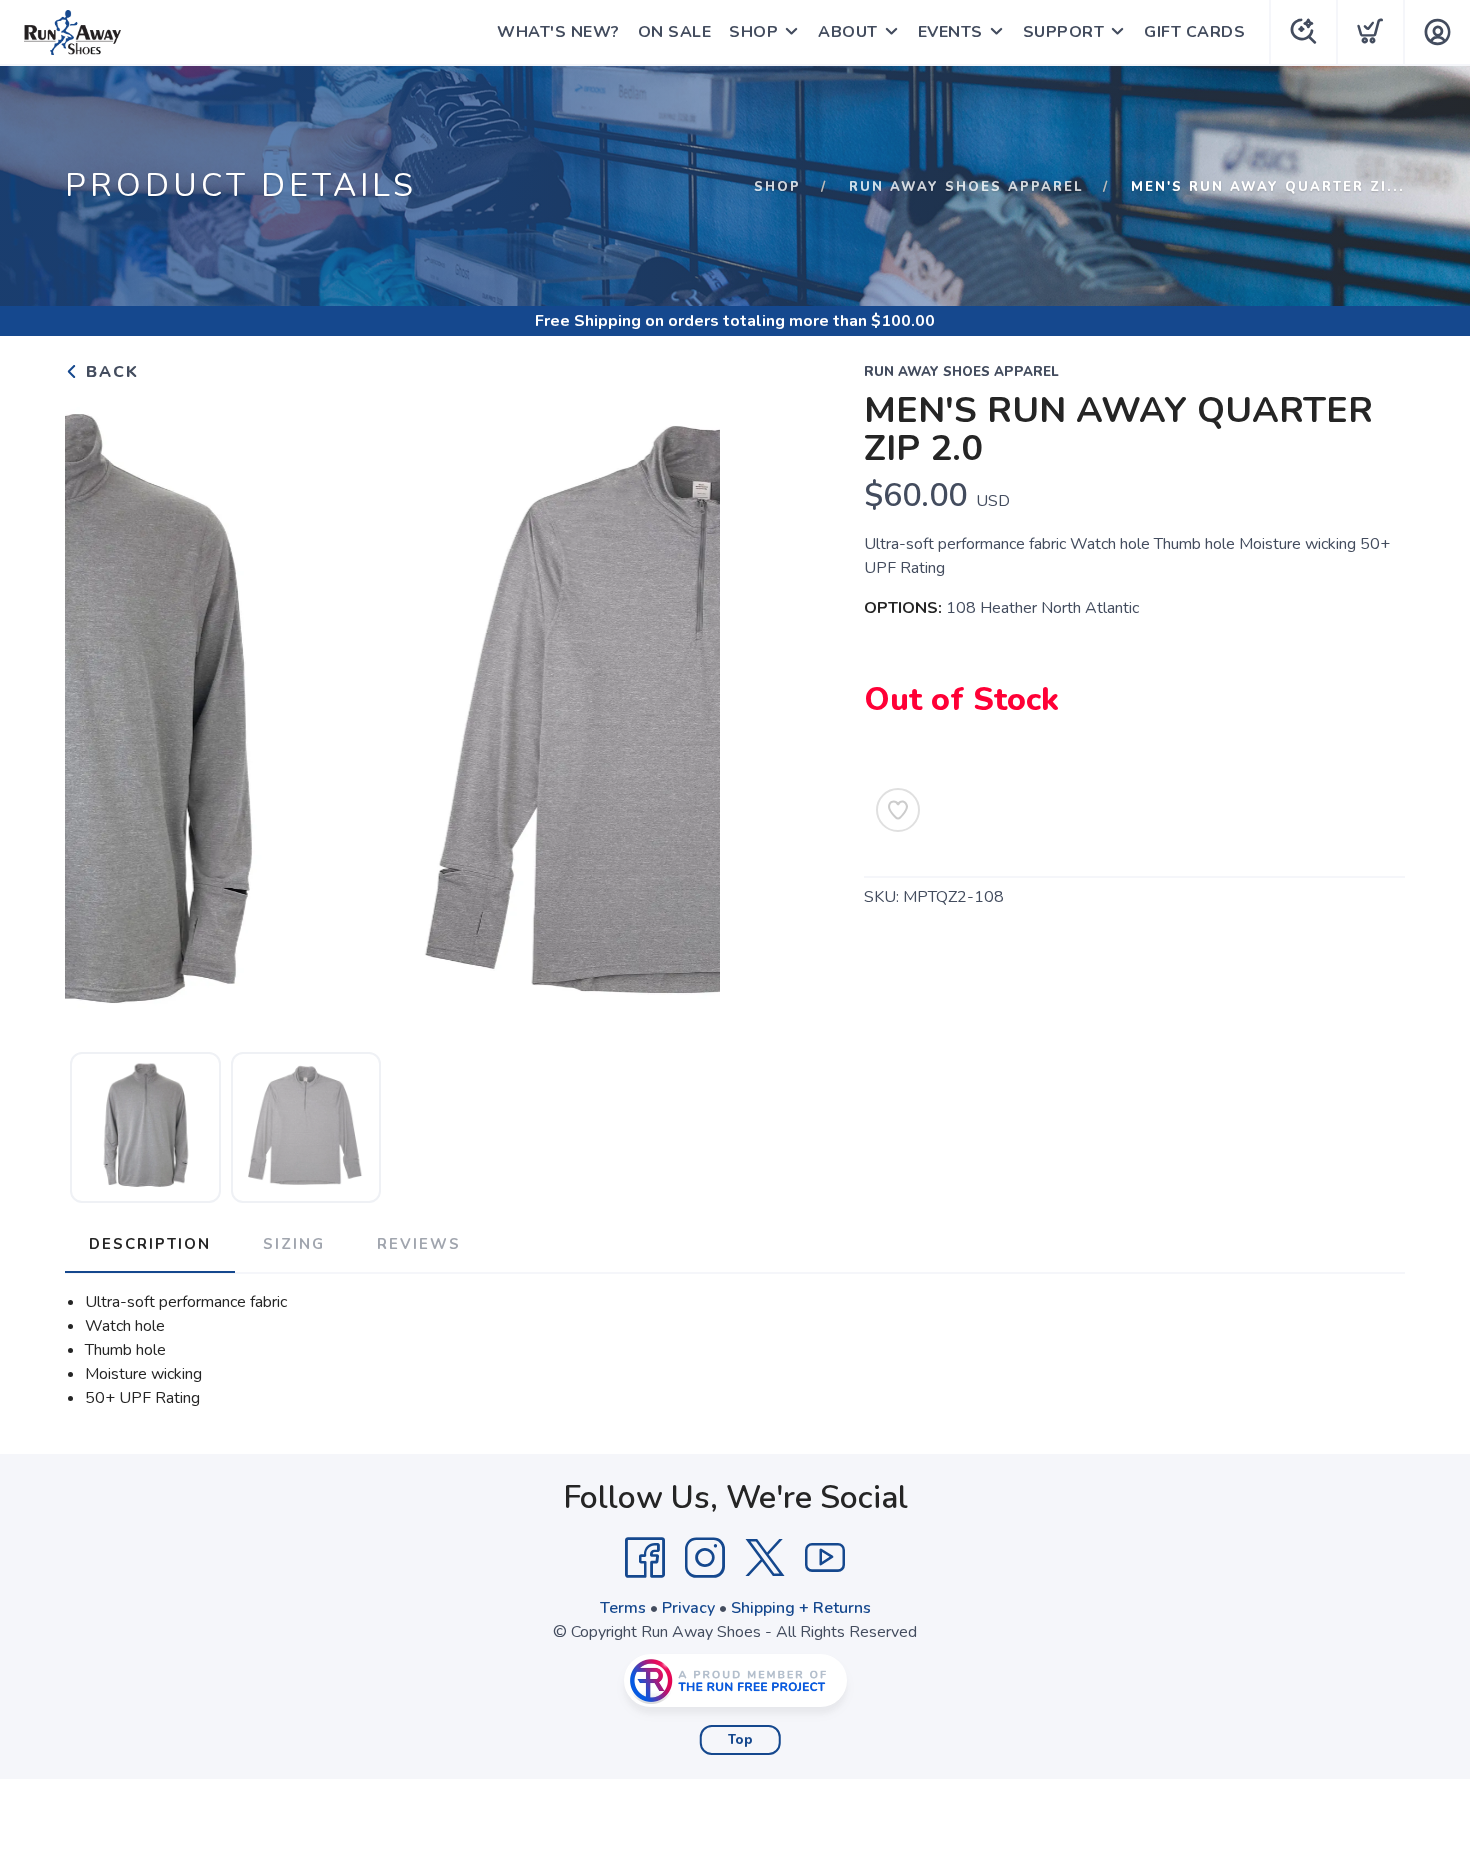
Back (109, 372)
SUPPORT (1064, 32)
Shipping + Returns (801, 1608)
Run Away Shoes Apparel (966, 187)
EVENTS (950, 32)
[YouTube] (825, 1558)
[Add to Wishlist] (898, 810)
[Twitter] (765, 1558)
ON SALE (675, 32)
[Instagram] (705, 1558)
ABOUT (848, 32)
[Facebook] (645, 1558)
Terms (623, 1608)
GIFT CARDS (1194, 32)
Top (740, 1740)
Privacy (688, 1608)
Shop (777, 187)
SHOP (753, 32)
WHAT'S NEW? (558, 32)
